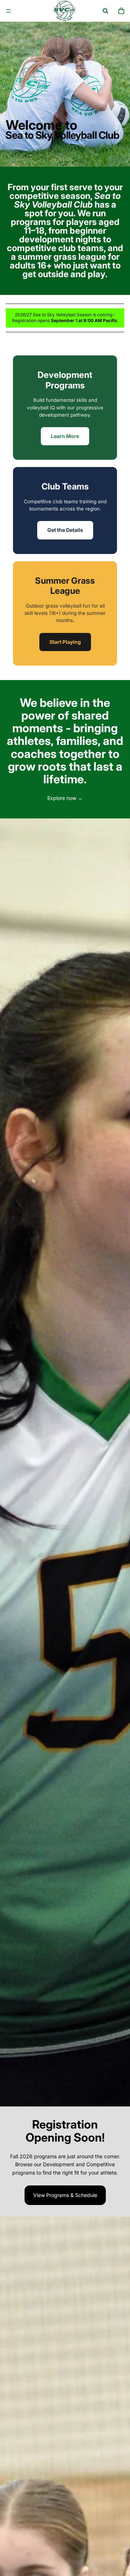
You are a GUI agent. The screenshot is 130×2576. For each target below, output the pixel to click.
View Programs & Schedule (65, 2195)
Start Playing (65, 642)
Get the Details (65, 530)
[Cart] (121, 11)
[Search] (105, 11)
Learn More (65, 436)
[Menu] (8, 11)
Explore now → (65, 798)
